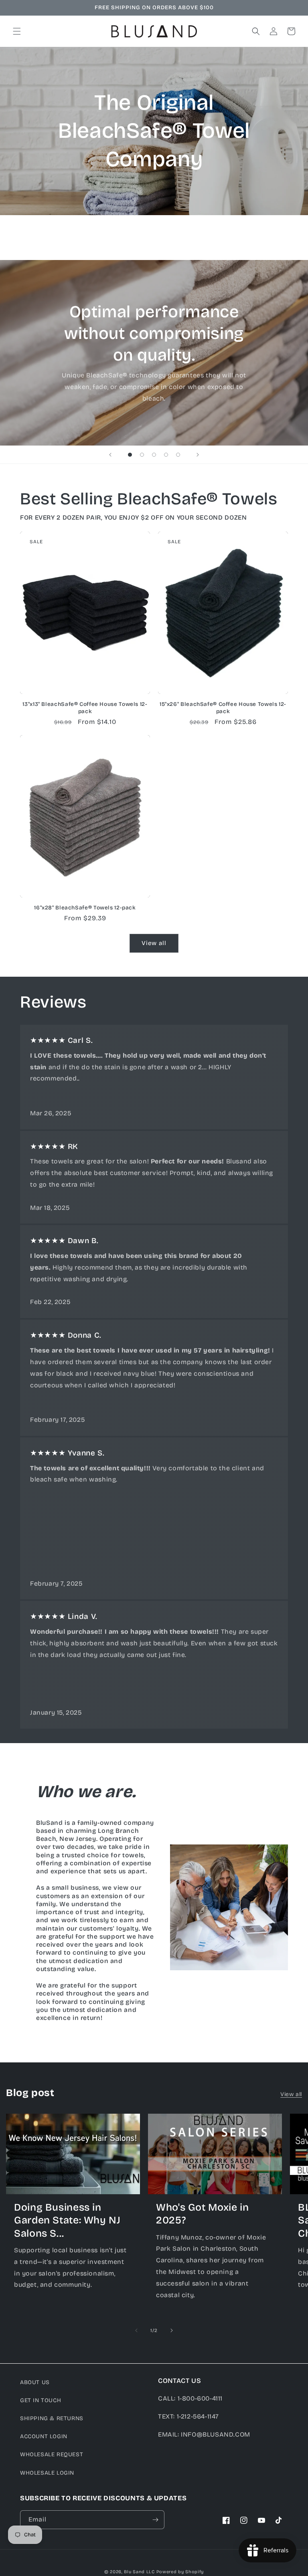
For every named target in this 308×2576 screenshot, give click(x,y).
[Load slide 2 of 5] (142, 455)
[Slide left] (136, 2330)
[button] (17, 31)
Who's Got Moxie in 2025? (202, 2214)
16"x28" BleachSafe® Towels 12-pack (85, 908)
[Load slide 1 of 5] (130, 455)
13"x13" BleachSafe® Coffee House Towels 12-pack (85, 708)
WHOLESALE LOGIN (47, 2473)
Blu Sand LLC (139, 2572)
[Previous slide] (110, 455)
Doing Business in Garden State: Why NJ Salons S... (67, 2220)
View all (154, 943)
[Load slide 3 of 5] (154, 455)
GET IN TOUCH (41, 2400)
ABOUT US (35, 2382)
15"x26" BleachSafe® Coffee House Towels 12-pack (223, 708)
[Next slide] (198, 455)
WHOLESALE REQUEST (52, 2454)
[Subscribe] (155, 2520)
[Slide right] (172, 2330)
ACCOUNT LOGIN (44, 2436)
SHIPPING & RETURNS (52, 2418)
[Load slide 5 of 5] (178, 455)
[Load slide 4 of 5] (166, 455)
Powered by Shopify (180, 2572)
